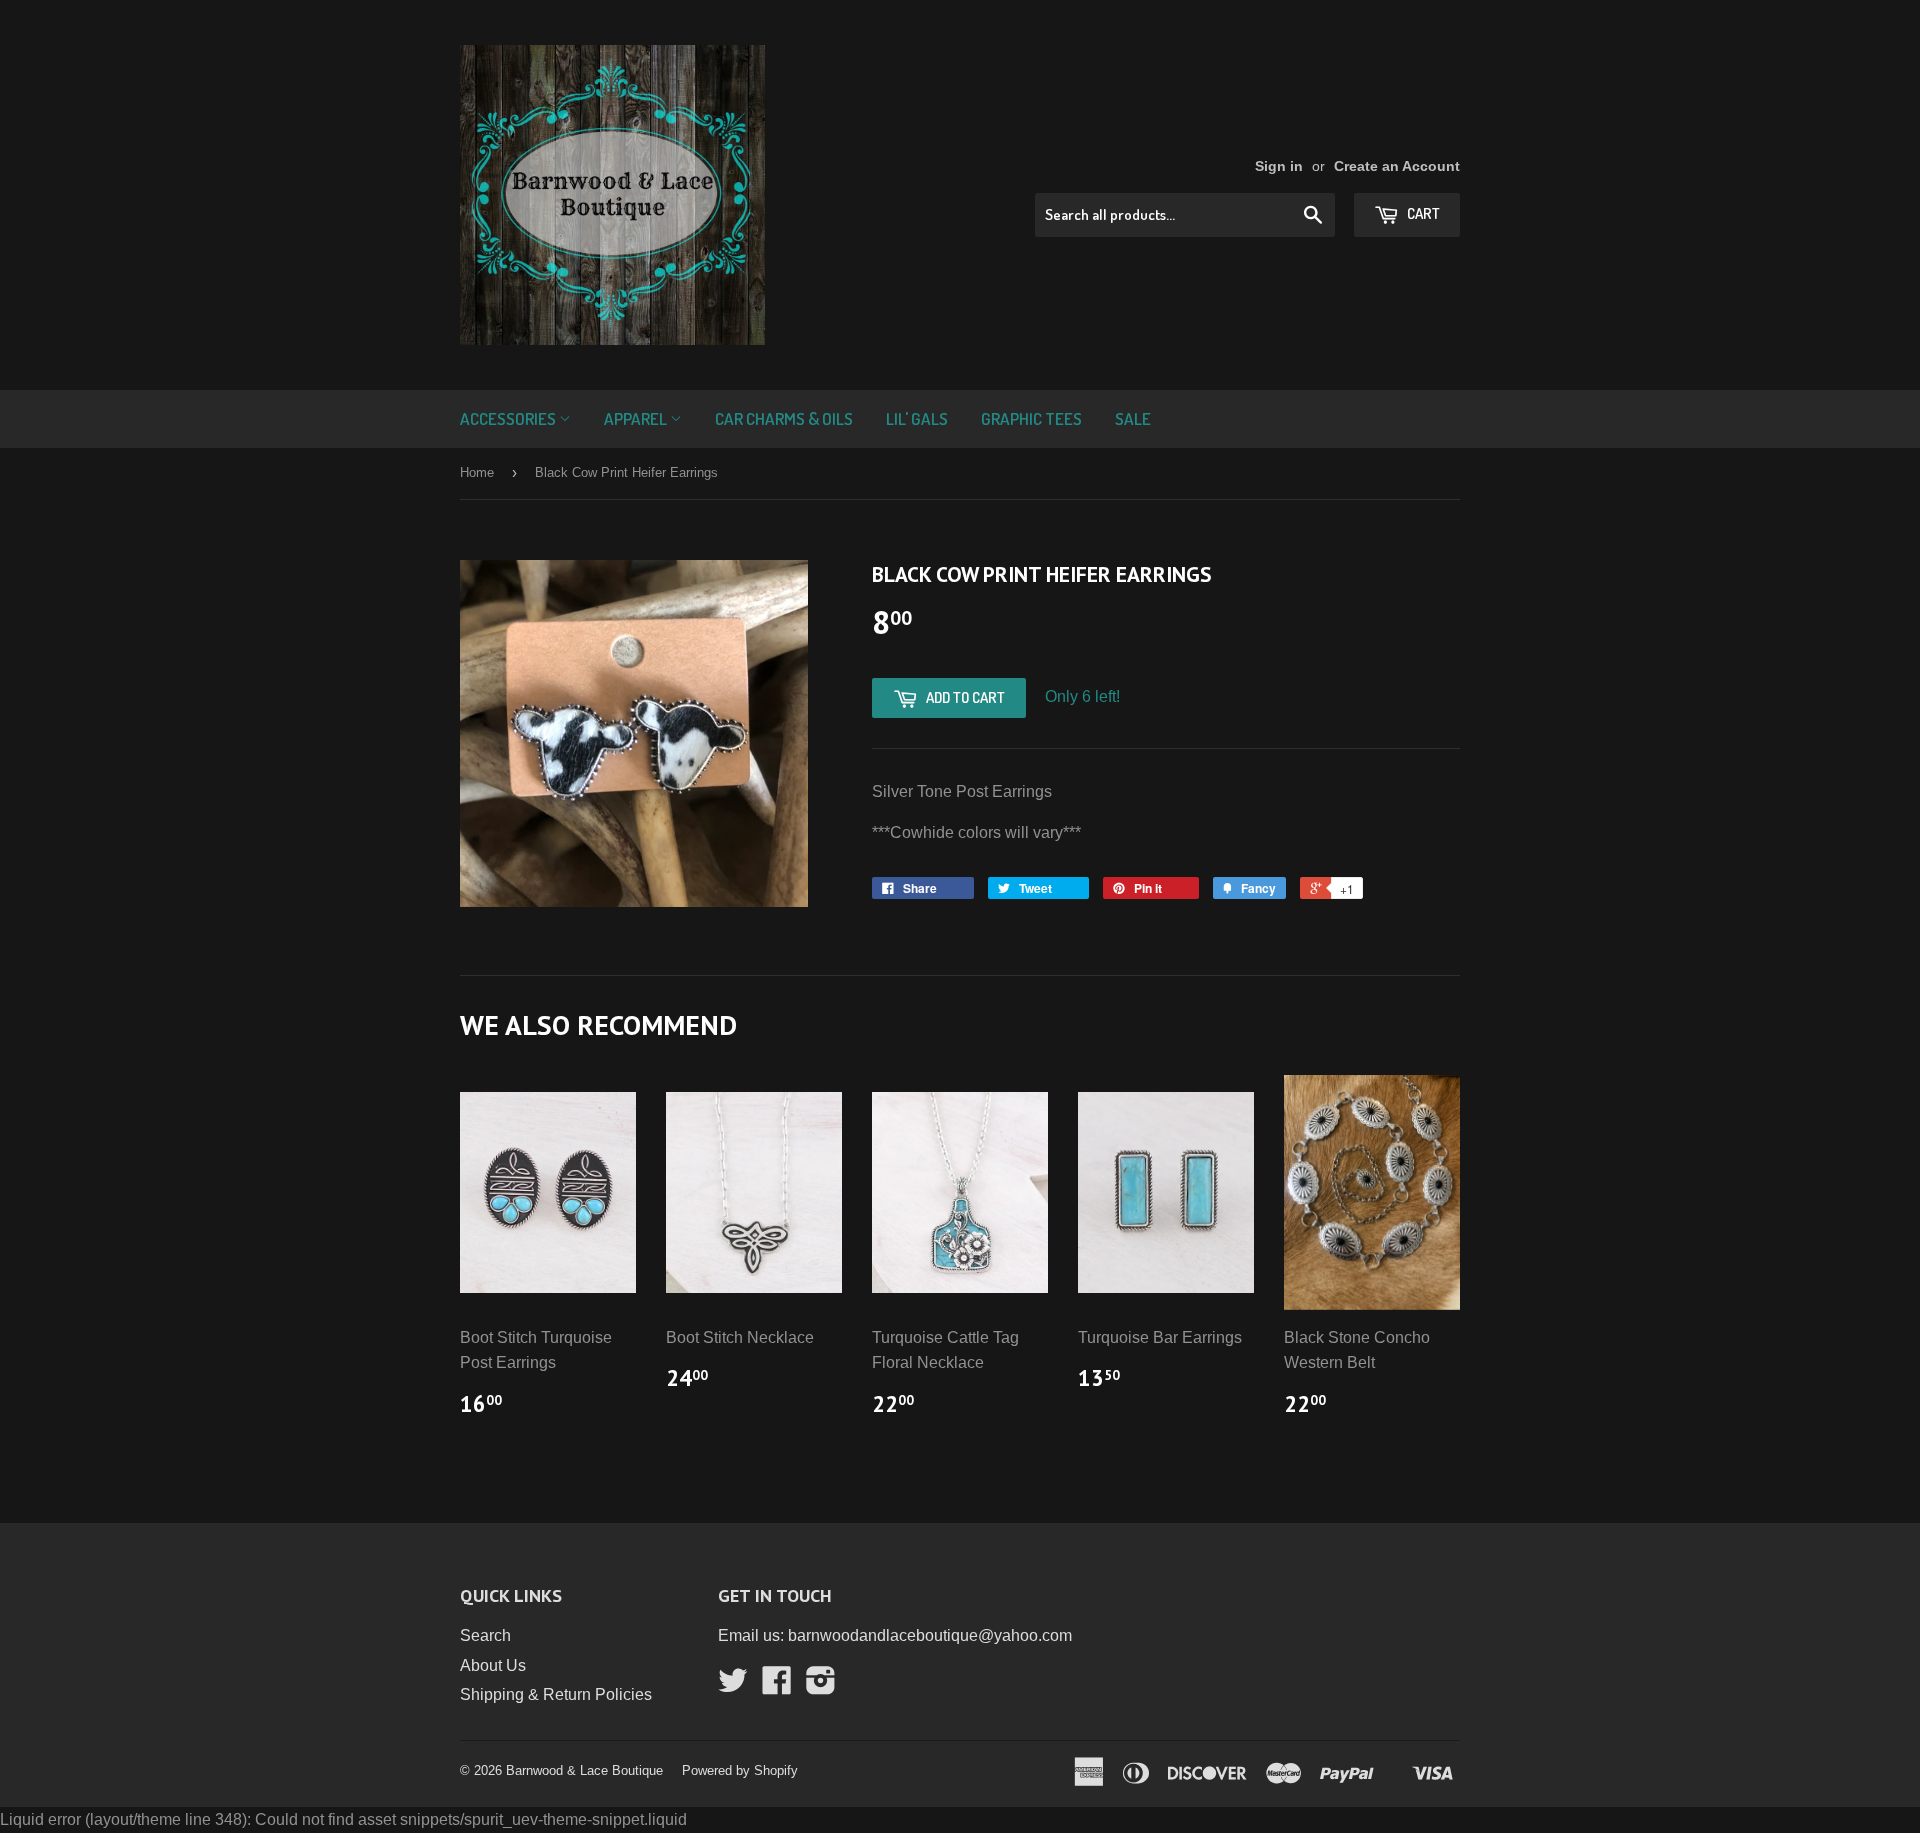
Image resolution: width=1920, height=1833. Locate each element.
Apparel (637, 418)
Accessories (509, 418)
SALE (1133, 418)
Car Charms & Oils (784, 418)
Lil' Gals (917, 418)
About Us (493, 1665)
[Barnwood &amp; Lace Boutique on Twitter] (733, 1686)
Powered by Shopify (740, 1770)
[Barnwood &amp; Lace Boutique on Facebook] (777, 1686)
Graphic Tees (1031, 418)
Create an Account (1397, 166)
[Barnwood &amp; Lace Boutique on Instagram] (821, 1686)
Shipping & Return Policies (556, 1694)
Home (477, 472)
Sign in (1279, 166)
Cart (1422, 213)
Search (485, 1635)
